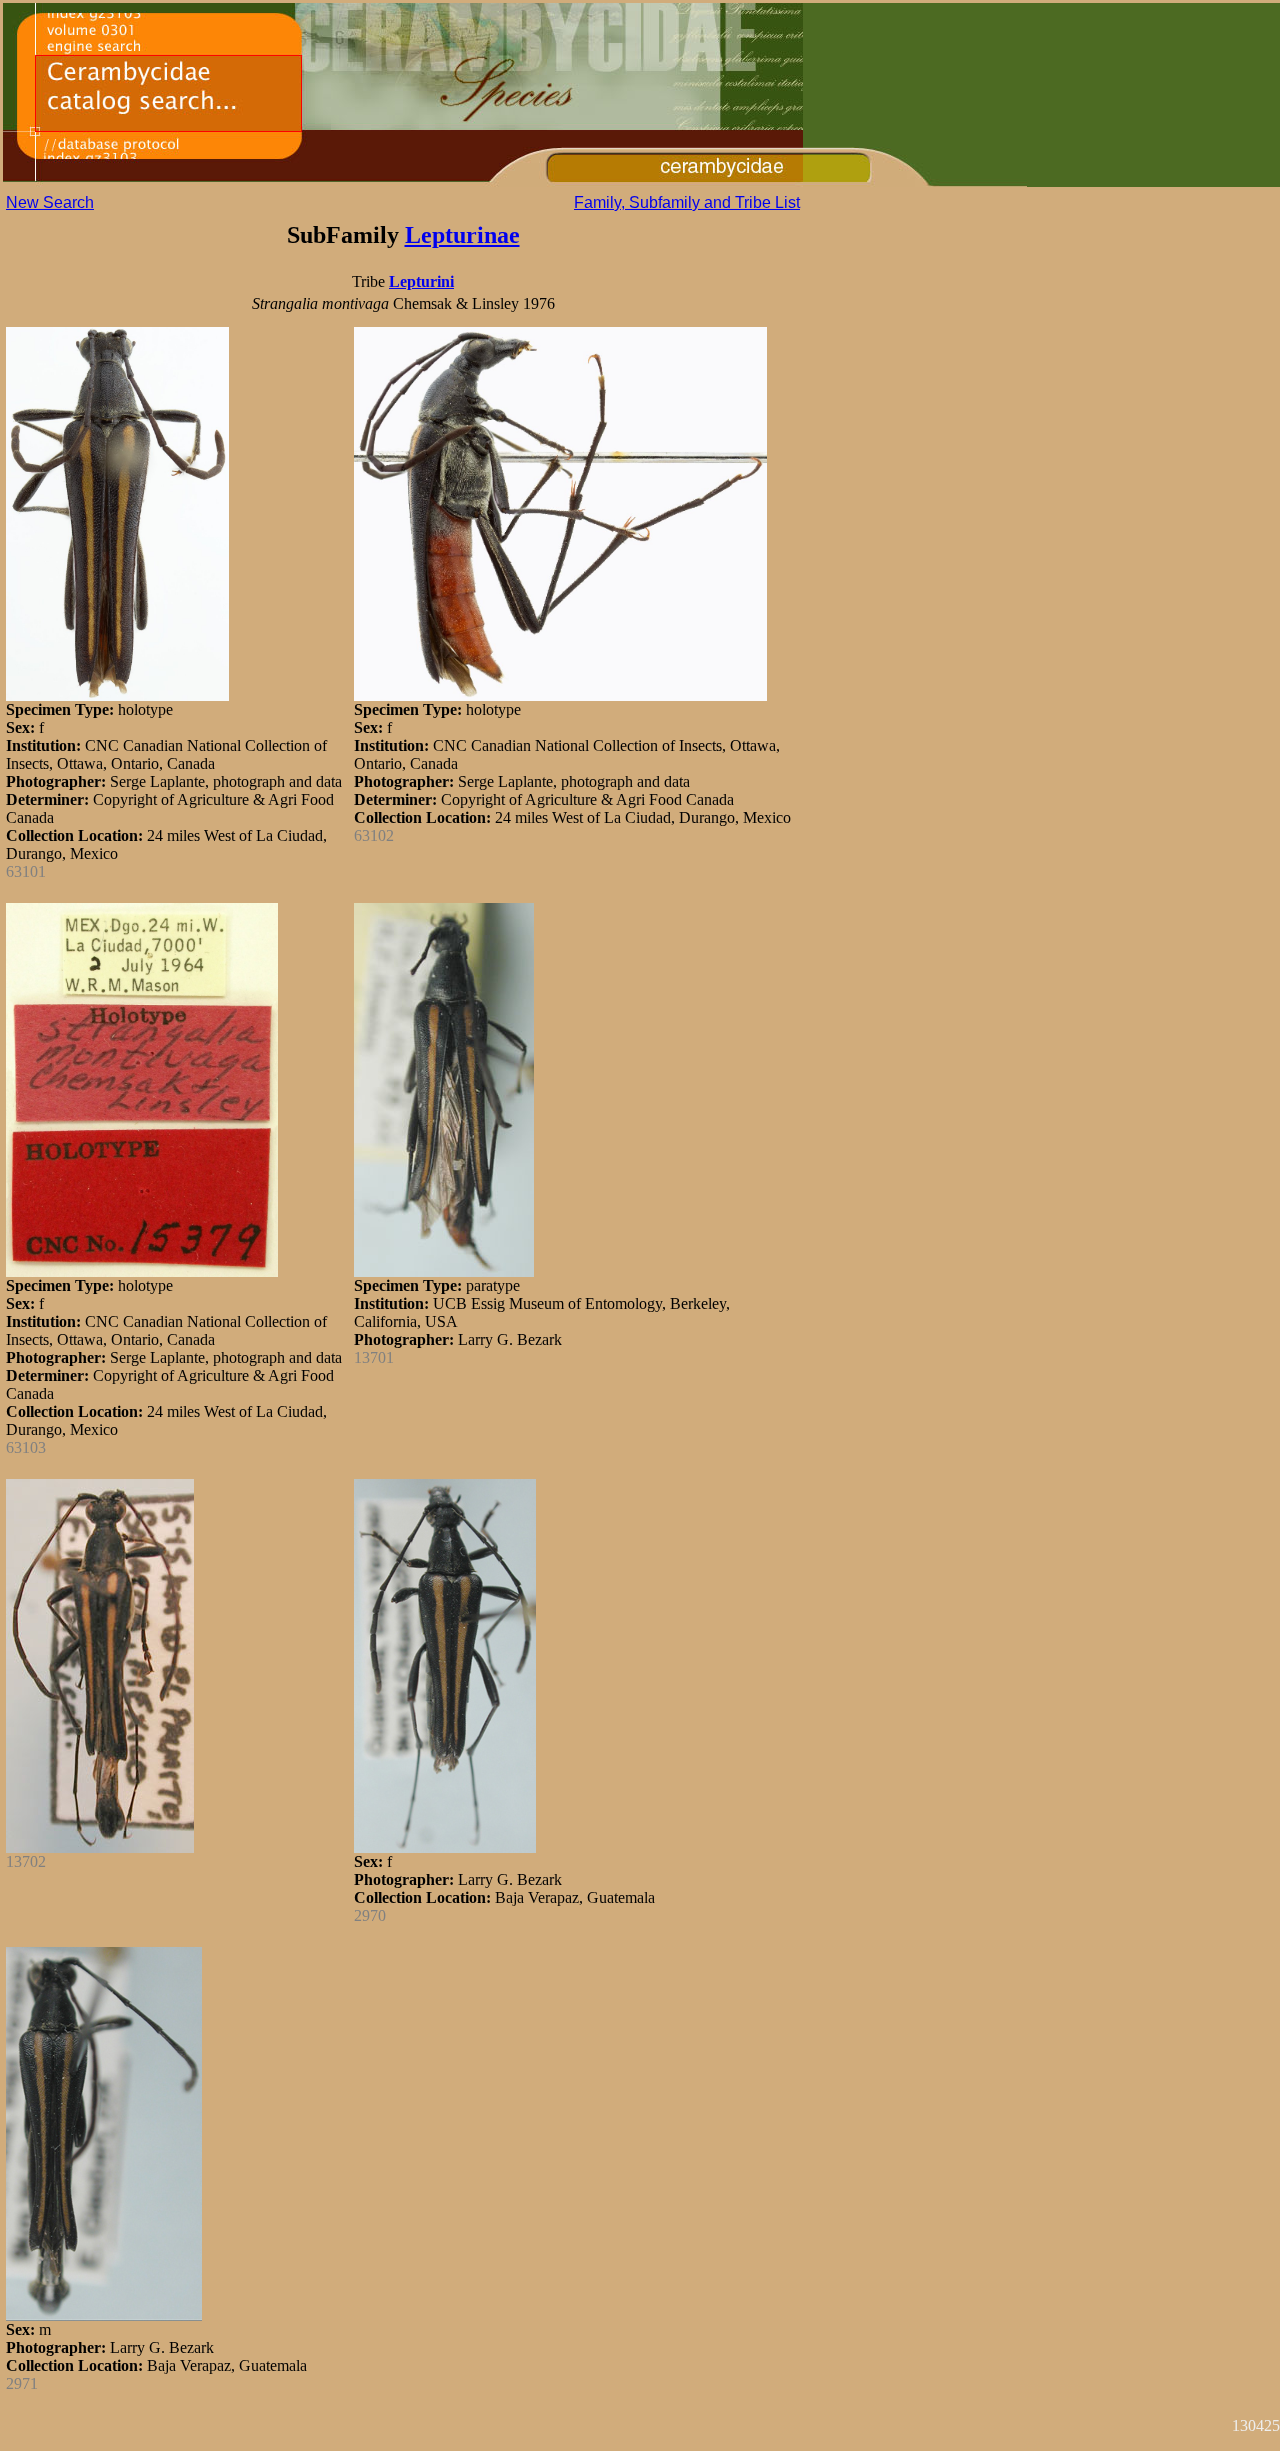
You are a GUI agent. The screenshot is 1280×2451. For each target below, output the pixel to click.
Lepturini (421, 281)
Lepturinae (462, 235)
